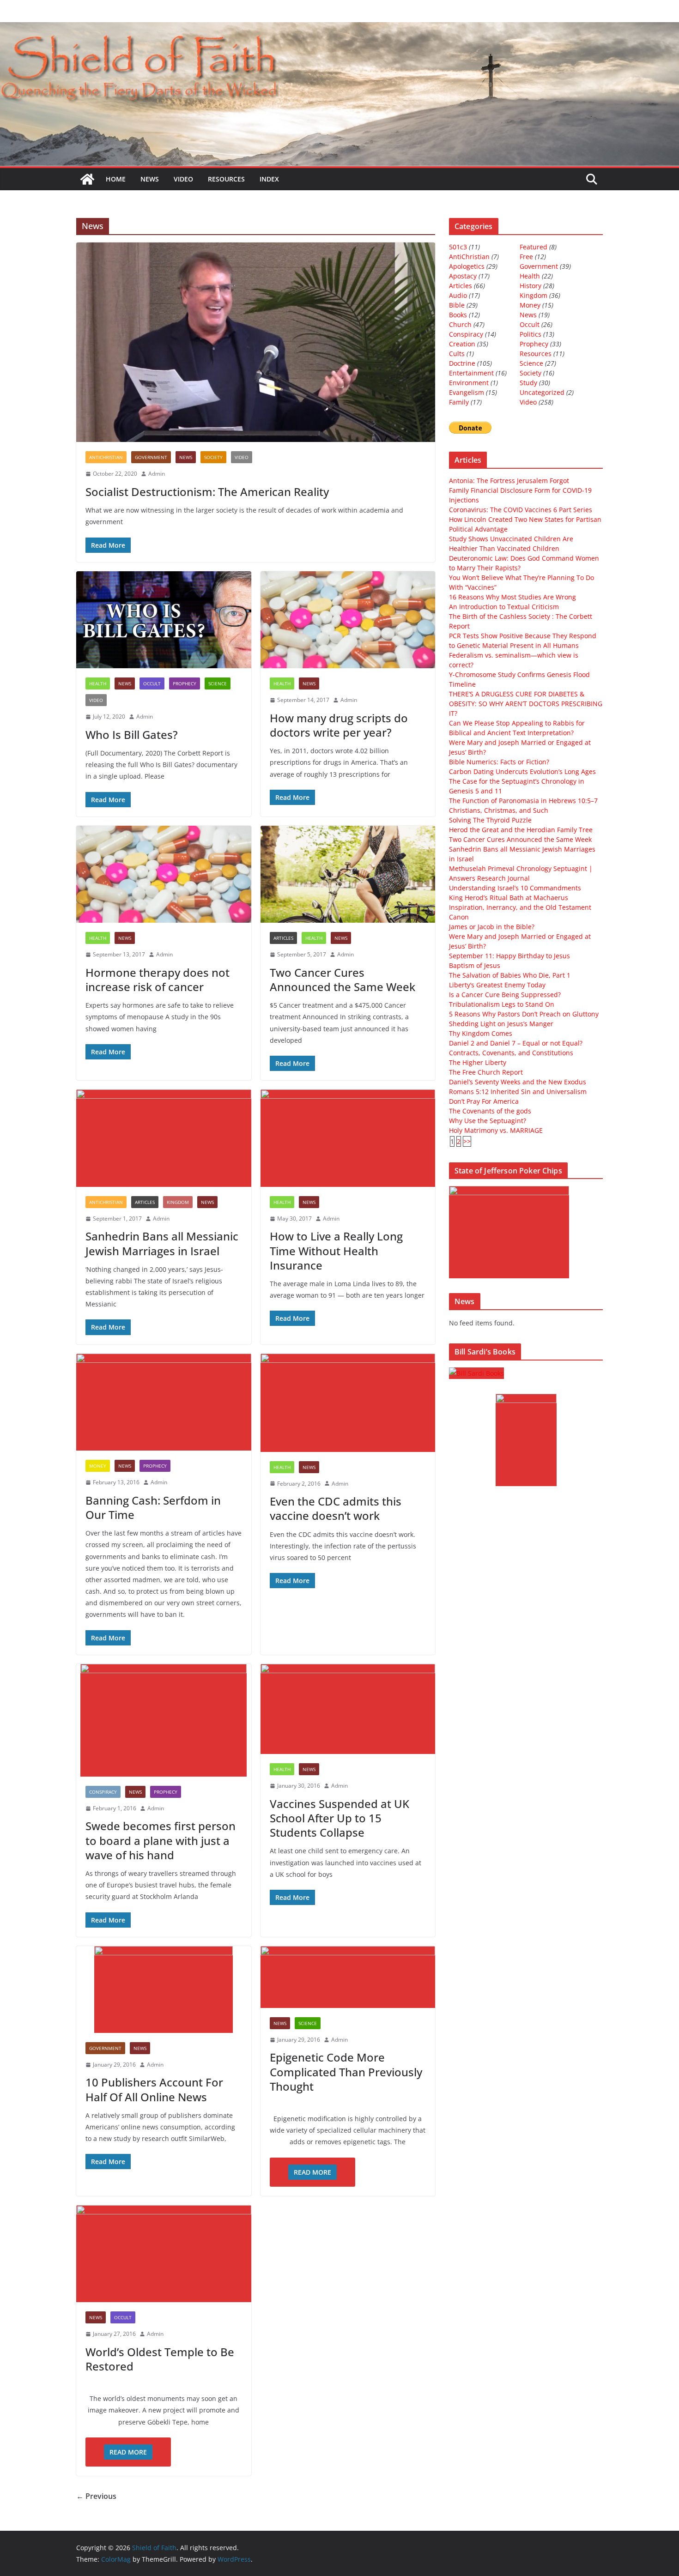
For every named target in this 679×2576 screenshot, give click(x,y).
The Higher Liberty (478, 1062)
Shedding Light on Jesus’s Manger (501, 1024)
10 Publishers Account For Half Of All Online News (154, 2089)
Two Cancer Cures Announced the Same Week (343, 980)
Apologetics (467, 266)
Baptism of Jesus (475, 965)
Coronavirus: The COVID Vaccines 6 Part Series (521, 510)
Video (183, 179)
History (530, 286)
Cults (457, 354)
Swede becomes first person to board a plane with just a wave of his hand (161, 1840)
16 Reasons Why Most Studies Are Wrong (512, 597)
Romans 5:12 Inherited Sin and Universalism (518, 1091)
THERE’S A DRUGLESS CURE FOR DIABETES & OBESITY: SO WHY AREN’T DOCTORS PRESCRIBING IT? (526, 704)
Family (459, 402)
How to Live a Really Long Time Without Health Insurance (336, 1250)
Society (213, 457)
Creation (462, 344)
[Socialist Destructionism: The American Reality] (256, 342)
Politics (530, 334)
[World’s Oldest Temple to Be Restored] (164, 2254)
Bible (457, 305)
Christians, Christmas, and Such (499, 810)
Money (98, 1466)
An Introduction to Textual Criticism (504, 607)
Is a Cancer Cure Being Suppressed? (505, 995)
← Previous (96, 2496)
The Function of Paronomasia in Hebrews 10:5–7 (523, 801)
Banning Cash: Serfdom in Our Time (153, 1507)
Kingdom (178, 1202)
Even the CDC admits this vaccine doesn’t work (336, 1508)
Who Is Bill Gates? (132, 735)
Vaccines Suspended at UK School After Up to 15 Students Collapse (339, 1818)
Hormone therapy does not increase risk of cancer (158, 980)
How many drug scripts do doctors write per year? (339, 725)
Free (526, 257)
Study (528, 383)
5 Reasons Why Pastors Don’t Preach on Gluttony (524, 1014)
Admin (157, 474)
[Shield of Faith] (87, 179)
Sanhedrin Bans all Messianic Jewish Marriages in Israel (162, 1243)
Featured (533, 247)
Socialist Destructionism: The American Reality (207, 492)
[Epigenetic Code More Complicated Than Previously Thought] (348, 1977)
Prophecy (185, 683)
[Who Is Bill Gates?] (164, 620)
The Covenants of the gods (490, 1111)
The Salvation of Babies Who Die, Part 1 (510, 975)
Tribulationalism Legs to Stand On (502, 1004)
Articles (283, 938)
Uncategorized (542, 392)
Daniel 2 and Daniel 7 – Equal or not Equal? (516, 1043)
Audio (458, 295)
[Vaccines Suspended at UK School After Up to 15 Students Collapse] (348, 1709)
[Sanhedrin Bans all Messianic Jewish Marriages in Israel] (164, 1138)
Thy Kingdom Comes (481, 1033)
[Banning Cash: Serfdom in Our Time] (164, 1402)
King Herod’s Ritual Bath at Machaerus (509, 898)
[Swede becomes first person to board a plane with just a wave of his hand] (164, 1720)
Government (151, 457)
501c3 (458, 247)
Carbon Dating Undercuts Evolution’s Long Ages (522, 771)
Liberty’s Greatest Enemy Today (497, 985)
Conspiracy (103, 1792)
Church (460, 324)
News (150, 179)
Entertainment (471, 373)
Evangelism (467, 392)
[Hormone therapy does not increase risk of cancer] (164, 874)
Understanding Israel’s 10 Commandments (515, 888)
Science (218, 683)
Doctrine (462, 363)
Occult (152, 683)
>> (467, 1141)
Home (116, 179)
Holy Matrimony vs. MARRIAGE (496, 1130)
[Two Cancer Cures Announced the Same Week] (348, 874)
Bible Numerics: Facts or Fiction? (499, 762)
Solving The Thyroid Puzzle (490, 820)
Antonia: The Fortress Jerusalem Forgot (509, 481)
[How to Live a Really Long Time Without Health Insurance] (348, 1138)
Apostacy (463, 276)
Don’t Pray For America (484, 1101)
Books (458, 315)
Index (269, 179)
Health (98, 683)
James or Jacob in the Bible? (492, 927)
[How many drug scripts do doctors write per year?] (348, 620)
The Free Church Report (486, 1072)
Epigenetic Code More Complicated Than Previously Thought (346, 2071)
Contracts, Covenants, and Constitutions (511, 1053)
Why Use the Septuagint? (488, 1121)
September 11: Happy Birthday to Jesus (509, 956)
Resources (226, 179)
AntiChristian (106, 457)
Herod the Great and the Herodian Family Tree (521, 830)
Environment (469, 383)
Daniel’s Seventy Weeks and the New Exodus (518, 1082)
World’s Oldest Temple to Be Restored (160, 2359)
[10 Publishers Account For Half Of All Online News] (164, 1989)
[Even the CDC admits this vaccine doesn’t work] (348, 1403)
